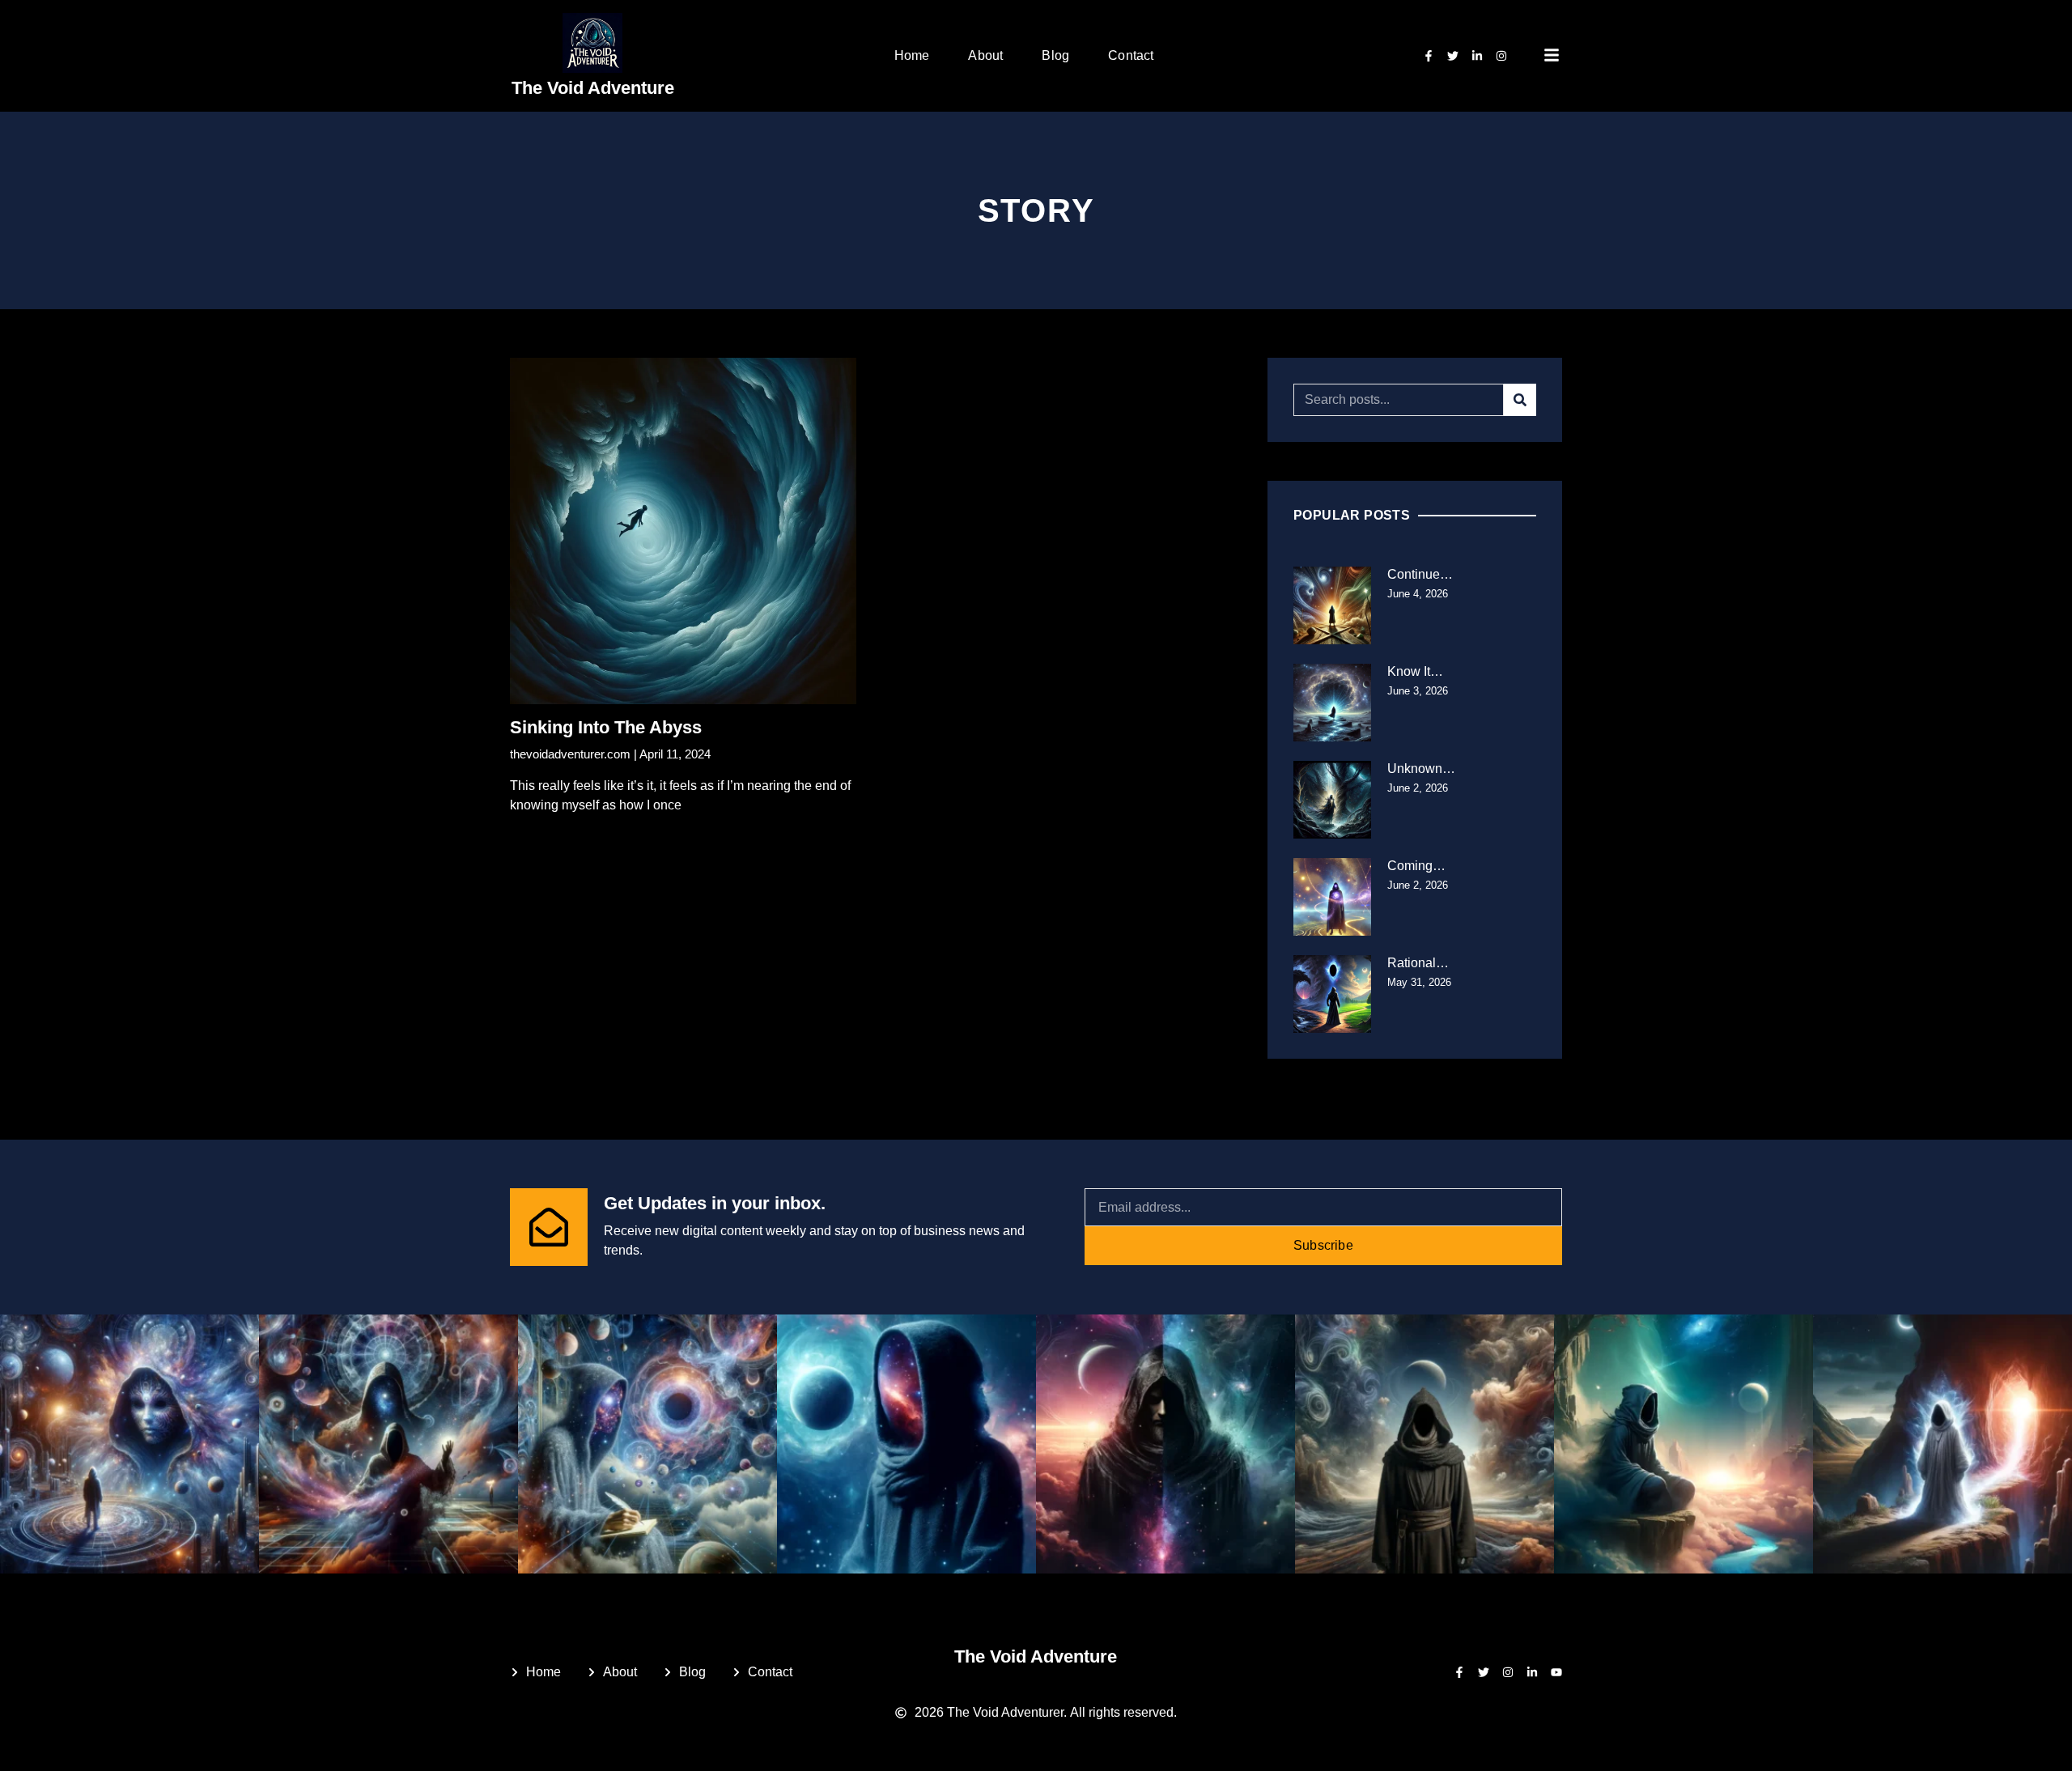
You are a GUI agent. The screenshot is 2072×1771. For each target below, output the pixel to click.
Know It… (1415, 671)
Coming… (1416, 866)
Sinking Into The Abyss (606, 727)
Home (912, 55)
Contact (1131, 55)
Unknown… (1421, 769)
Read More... (548, 841)
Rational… (1418, 963)
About (985, 55)
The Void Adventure (593, 88)
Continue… (1420, 574)
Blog (1055, 55)
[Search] (1520, 400)
